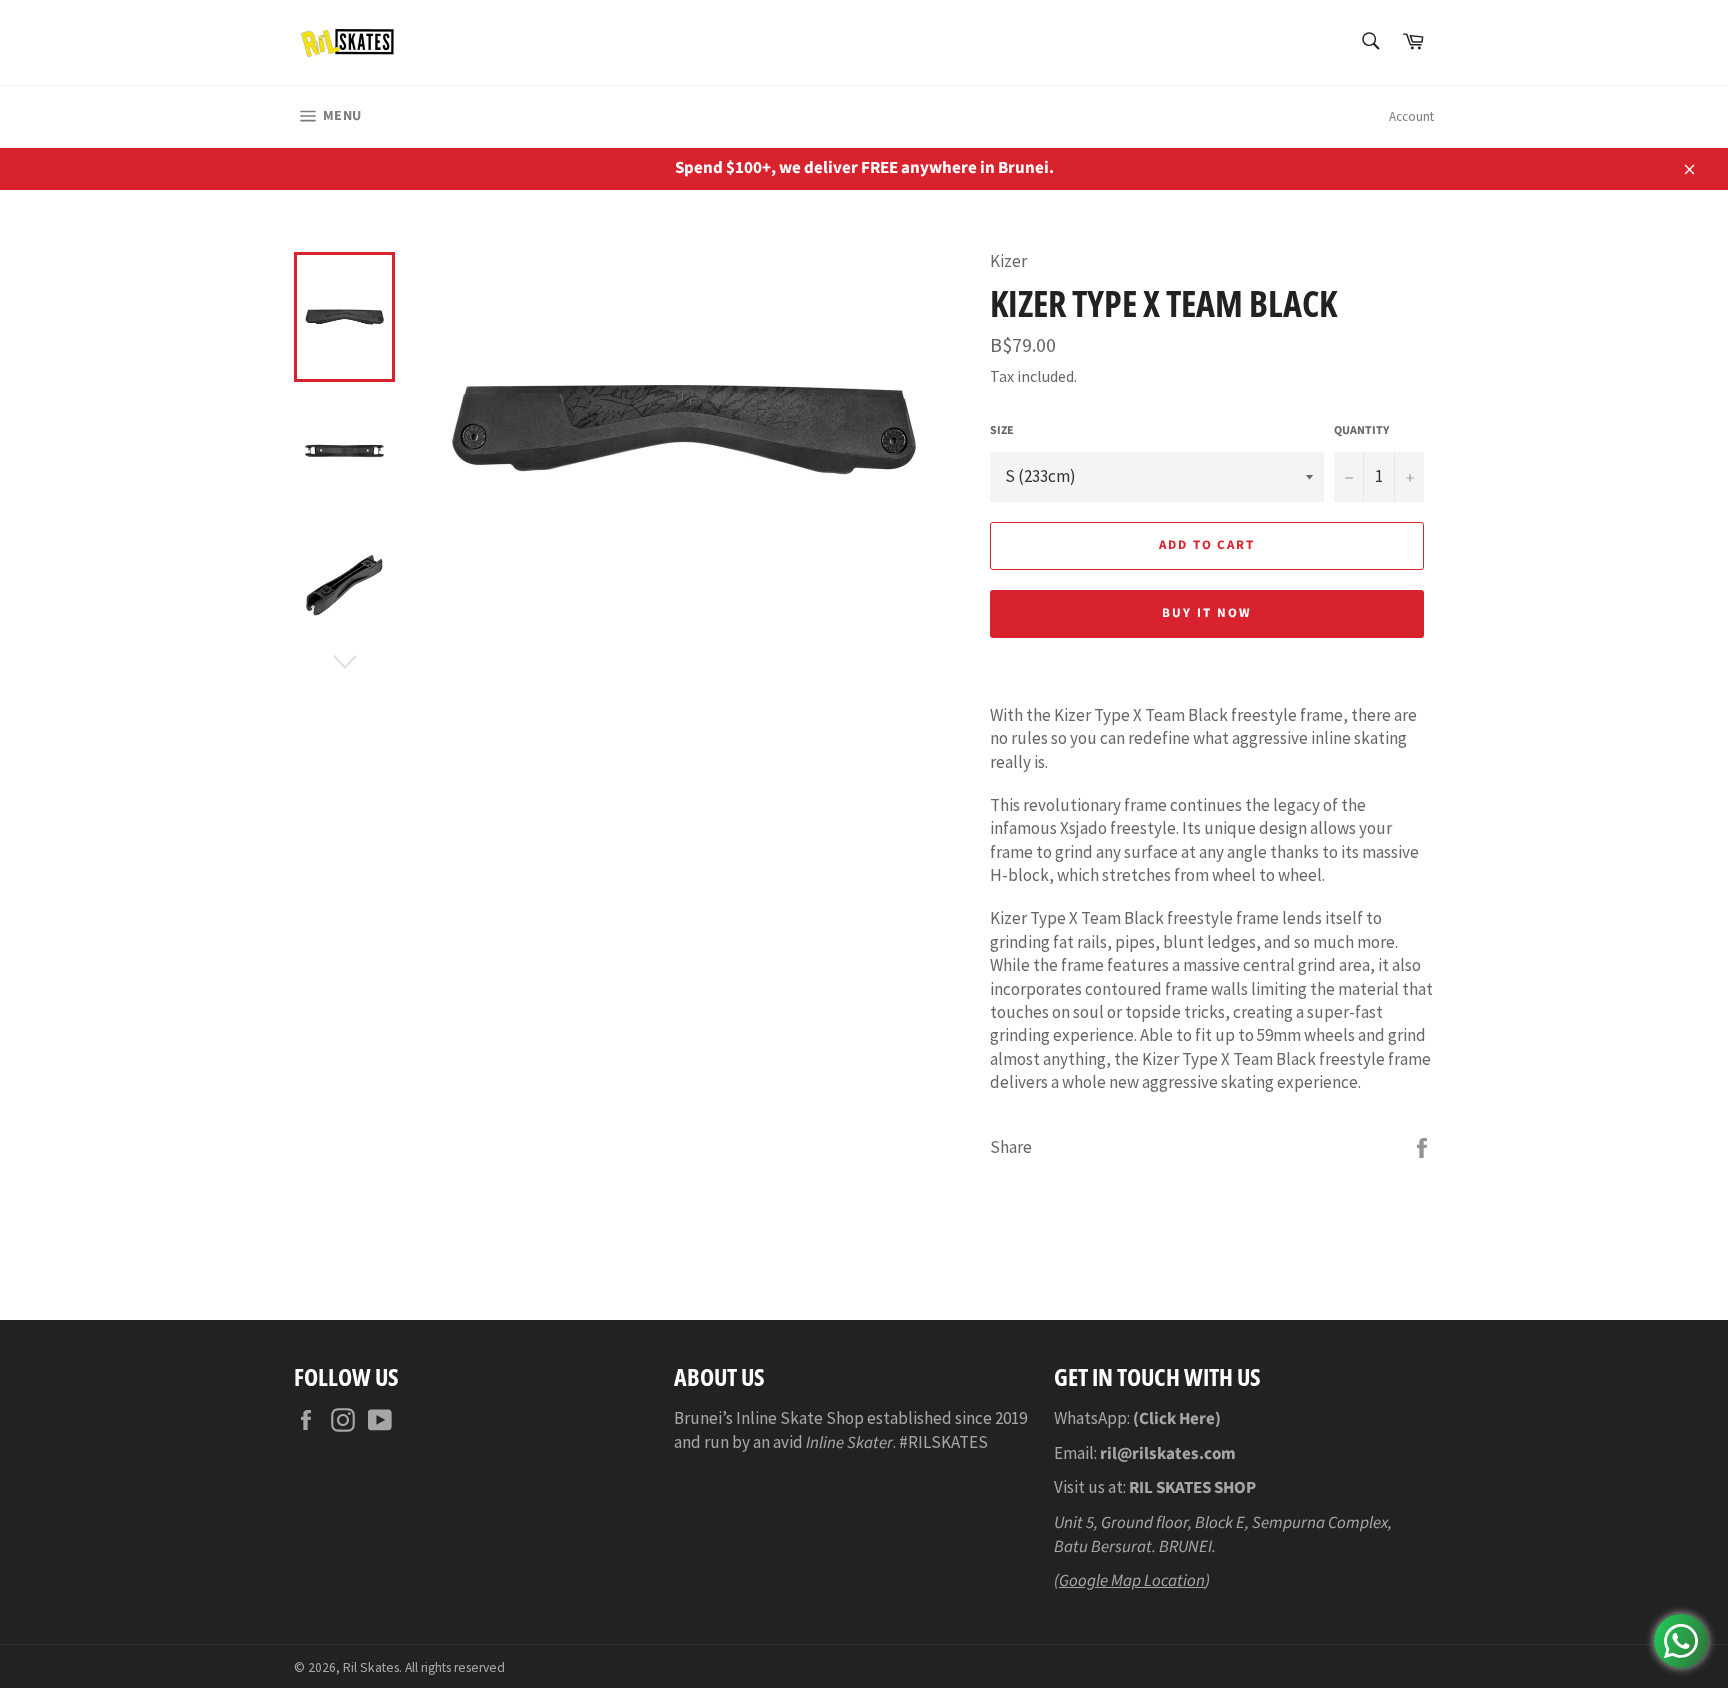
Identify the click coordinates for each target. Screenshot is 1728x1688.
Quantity (1361, 431)
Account (1411, 116)
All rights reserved (455, 1667)
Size (1002, 431)
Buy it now (1207, 613)
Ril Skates (371, 1667)
